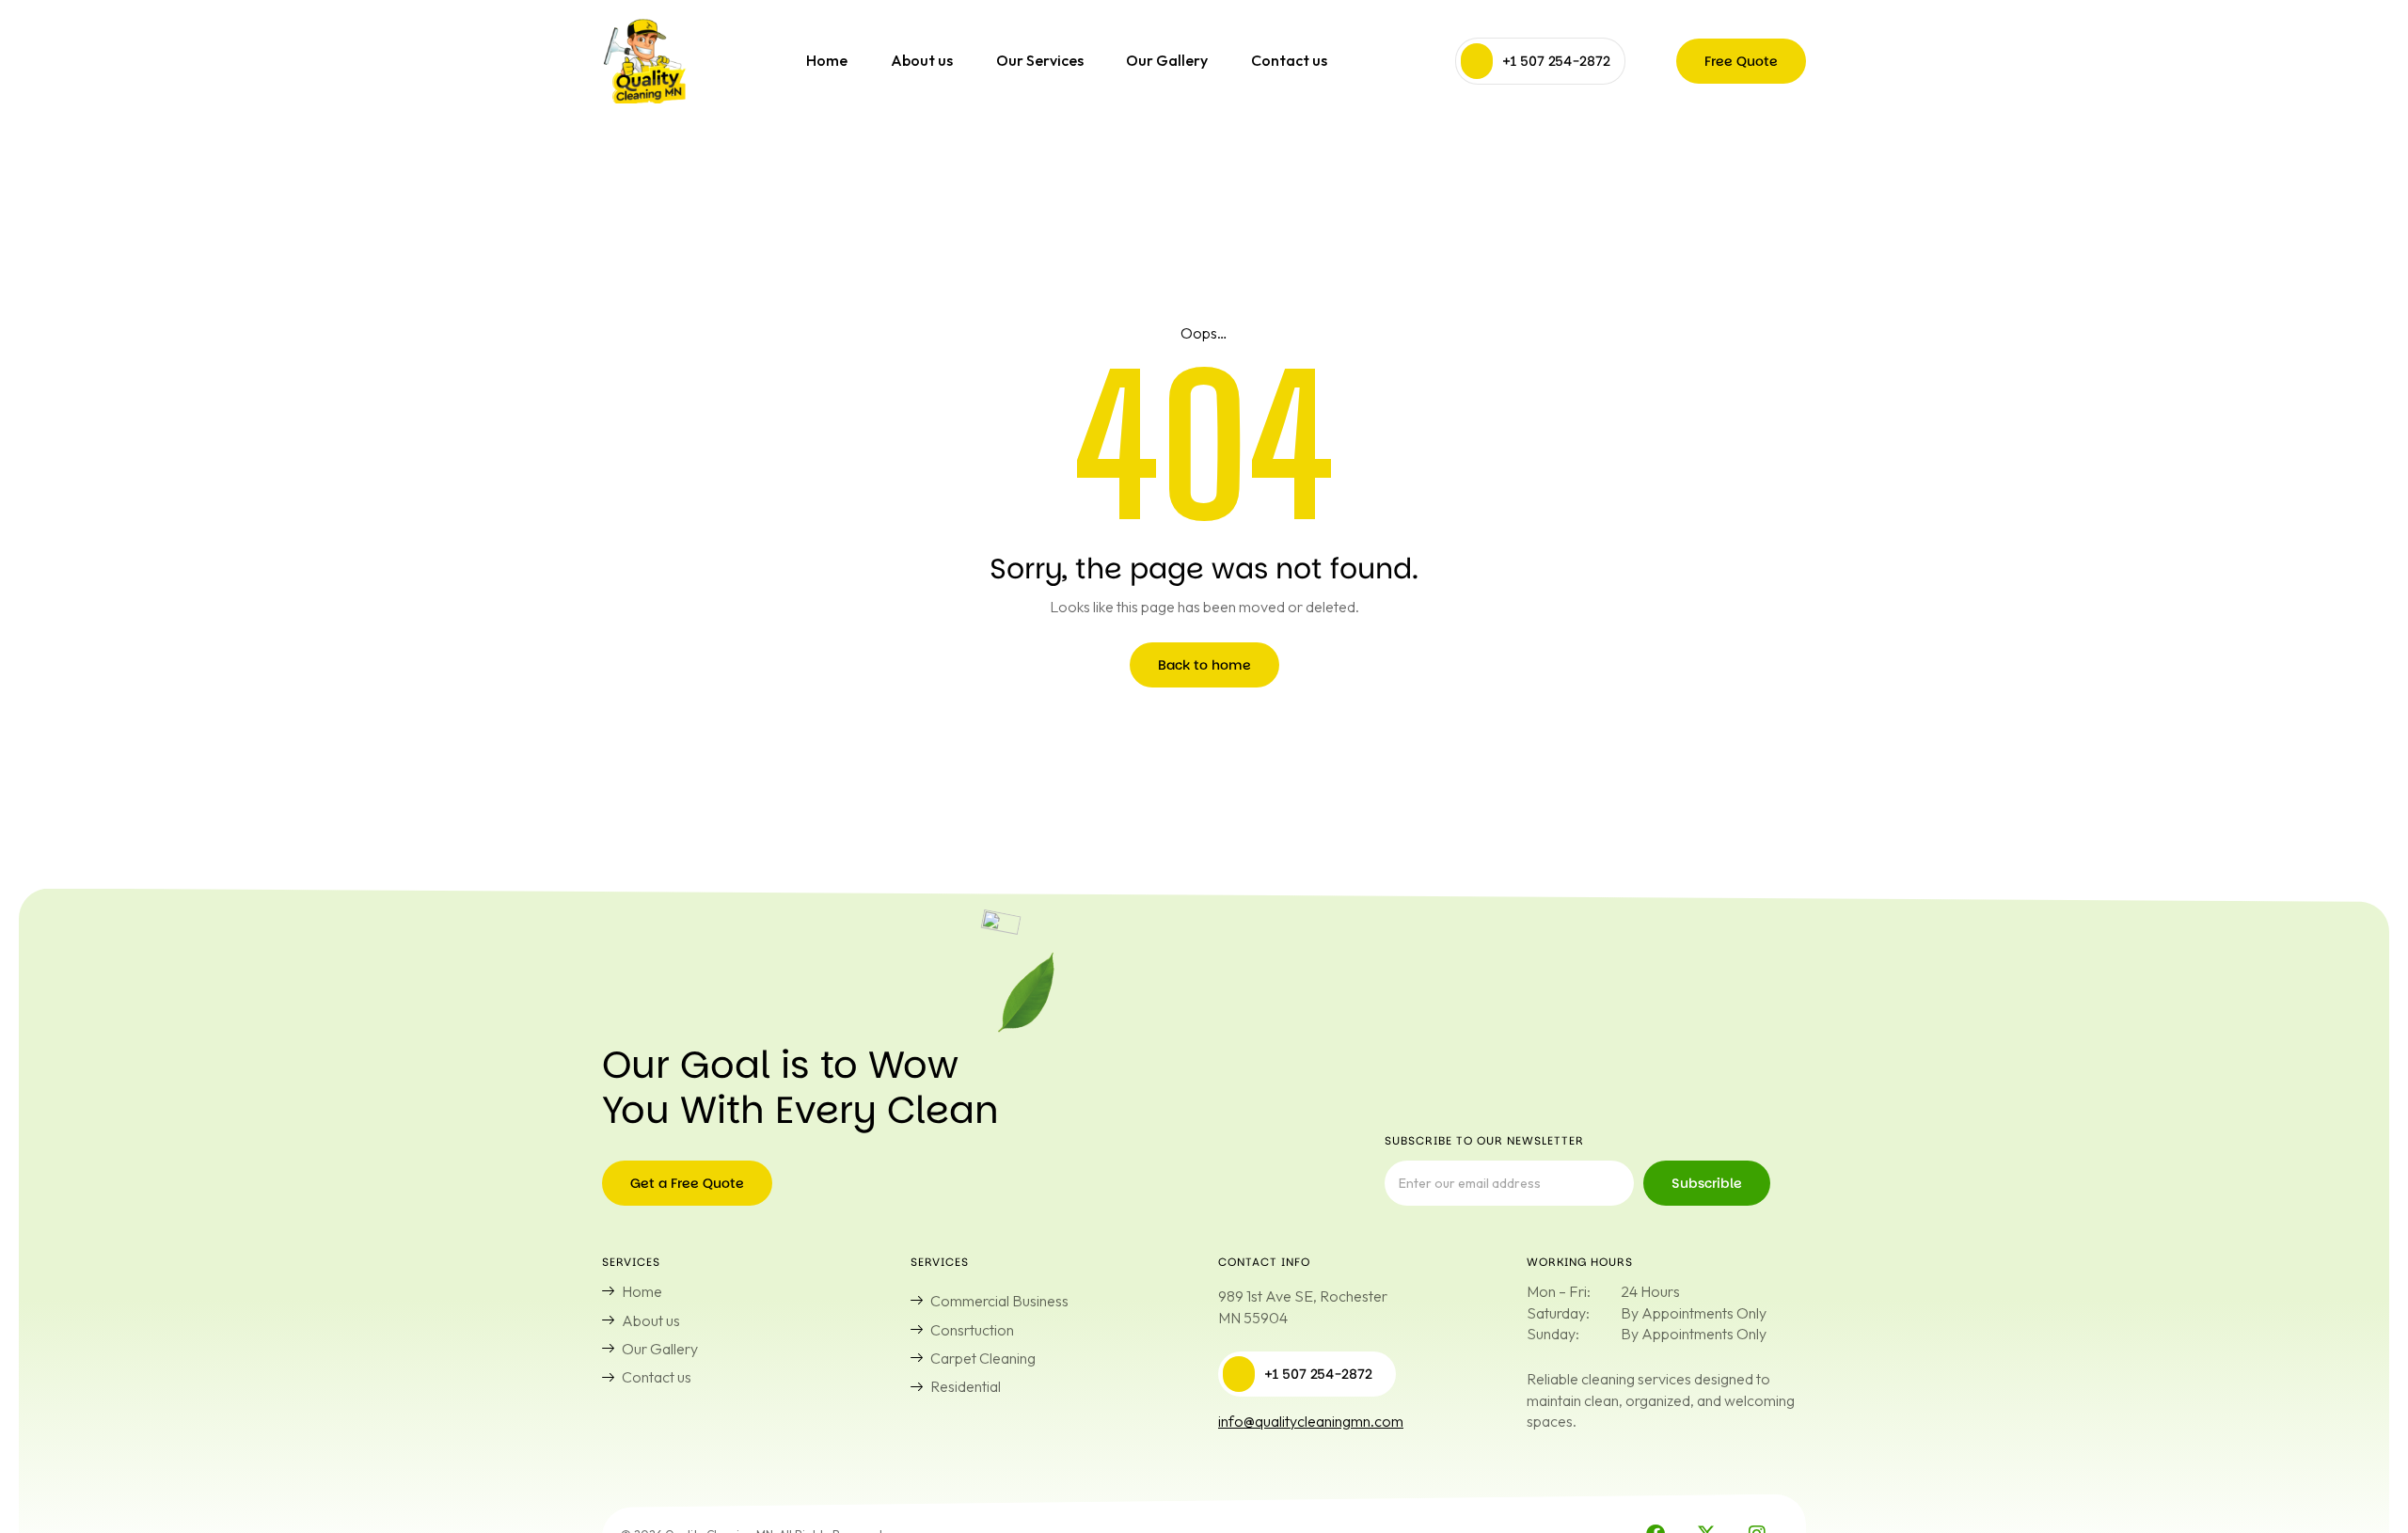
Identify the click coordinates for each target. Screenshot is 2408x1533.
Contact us (1289, 60)
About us (922, 60)
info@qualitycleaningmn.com (1311, 1421)
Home (827, 60)
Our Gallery (1167, 60)
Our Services (1040, 60)
